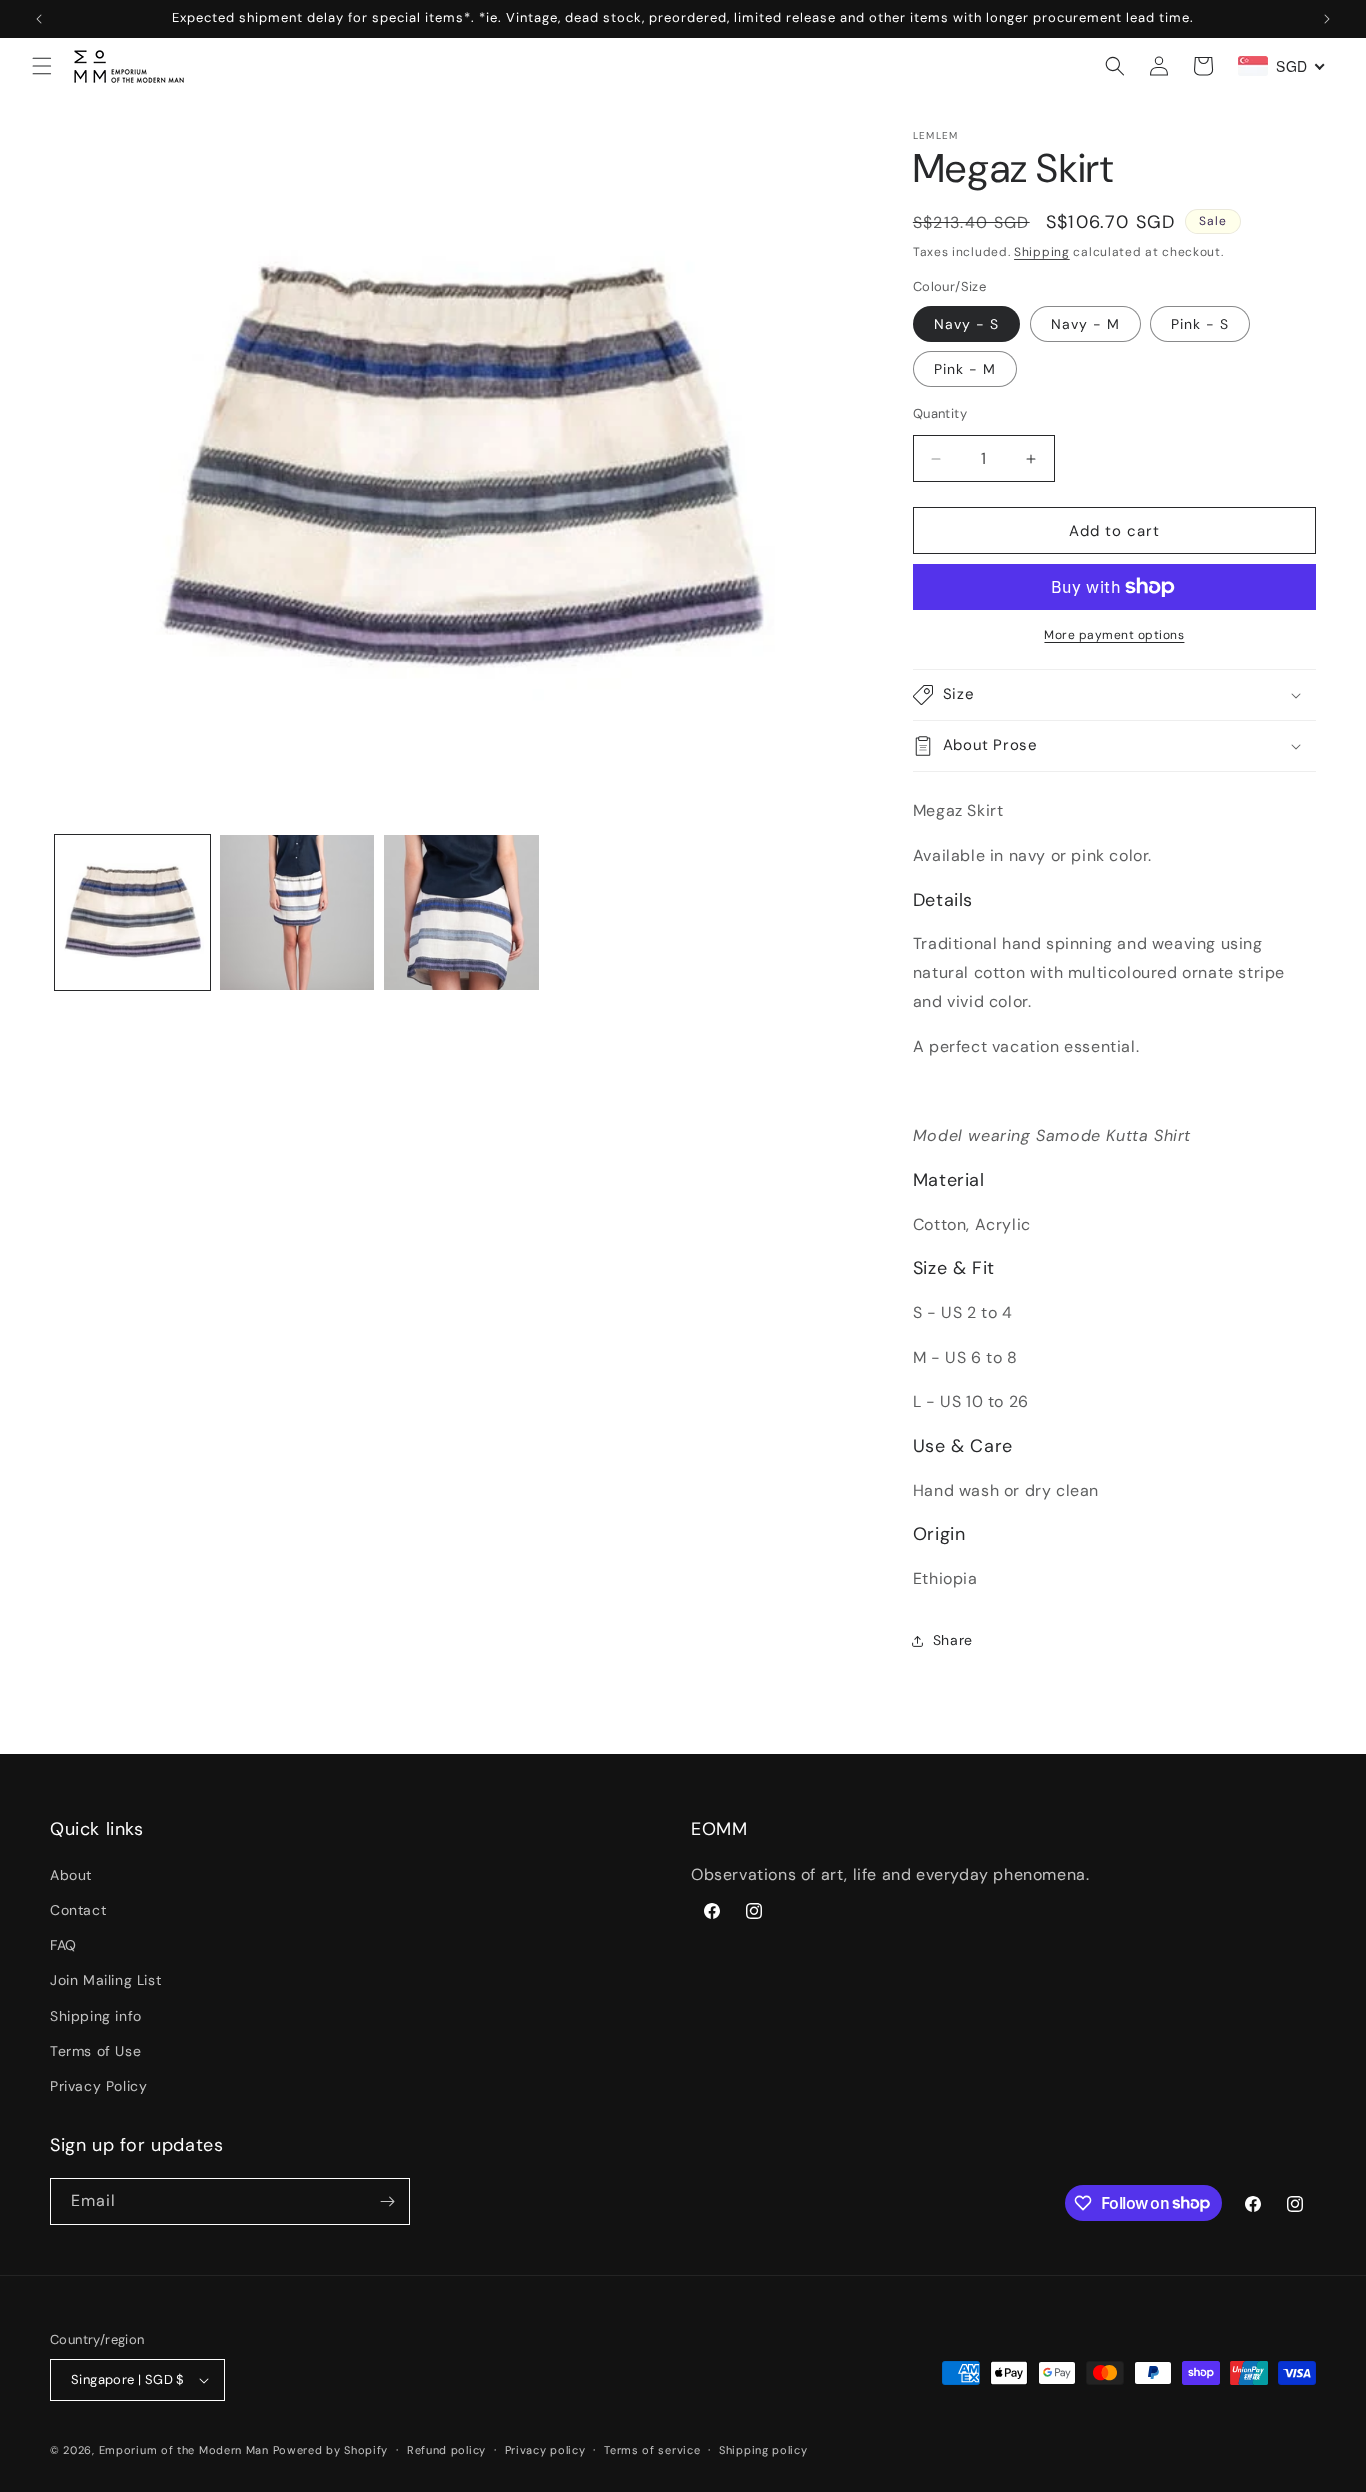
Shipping (1042, 252)
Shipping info (96, 2016)
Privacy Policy (98, 2086)
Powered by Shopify (331, 2450)
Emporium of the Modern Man (184, 2450)
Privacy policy (545, 2450)
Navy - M (1085, 324)
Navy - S (966, 324)
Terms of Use (95, 2051)
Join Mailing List (105, 1980)
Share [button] (953, 1640)
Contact (78, 1910)
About (71, 1875)
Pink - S (1200, 324)
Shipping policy (763, 2450)
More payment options (1114, 635)
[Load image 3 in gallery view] (461, 912)
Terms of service (652, 2450)
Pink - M (965, 369)
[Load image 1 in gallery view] (132, 912)
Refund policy (446, 2450)
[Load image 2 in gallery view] (297, 912)
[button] (42, 66)
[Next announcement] (1327, 19)
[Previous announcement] (39, 19)
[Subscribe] (387, 2201)
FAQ (63, 1945)
